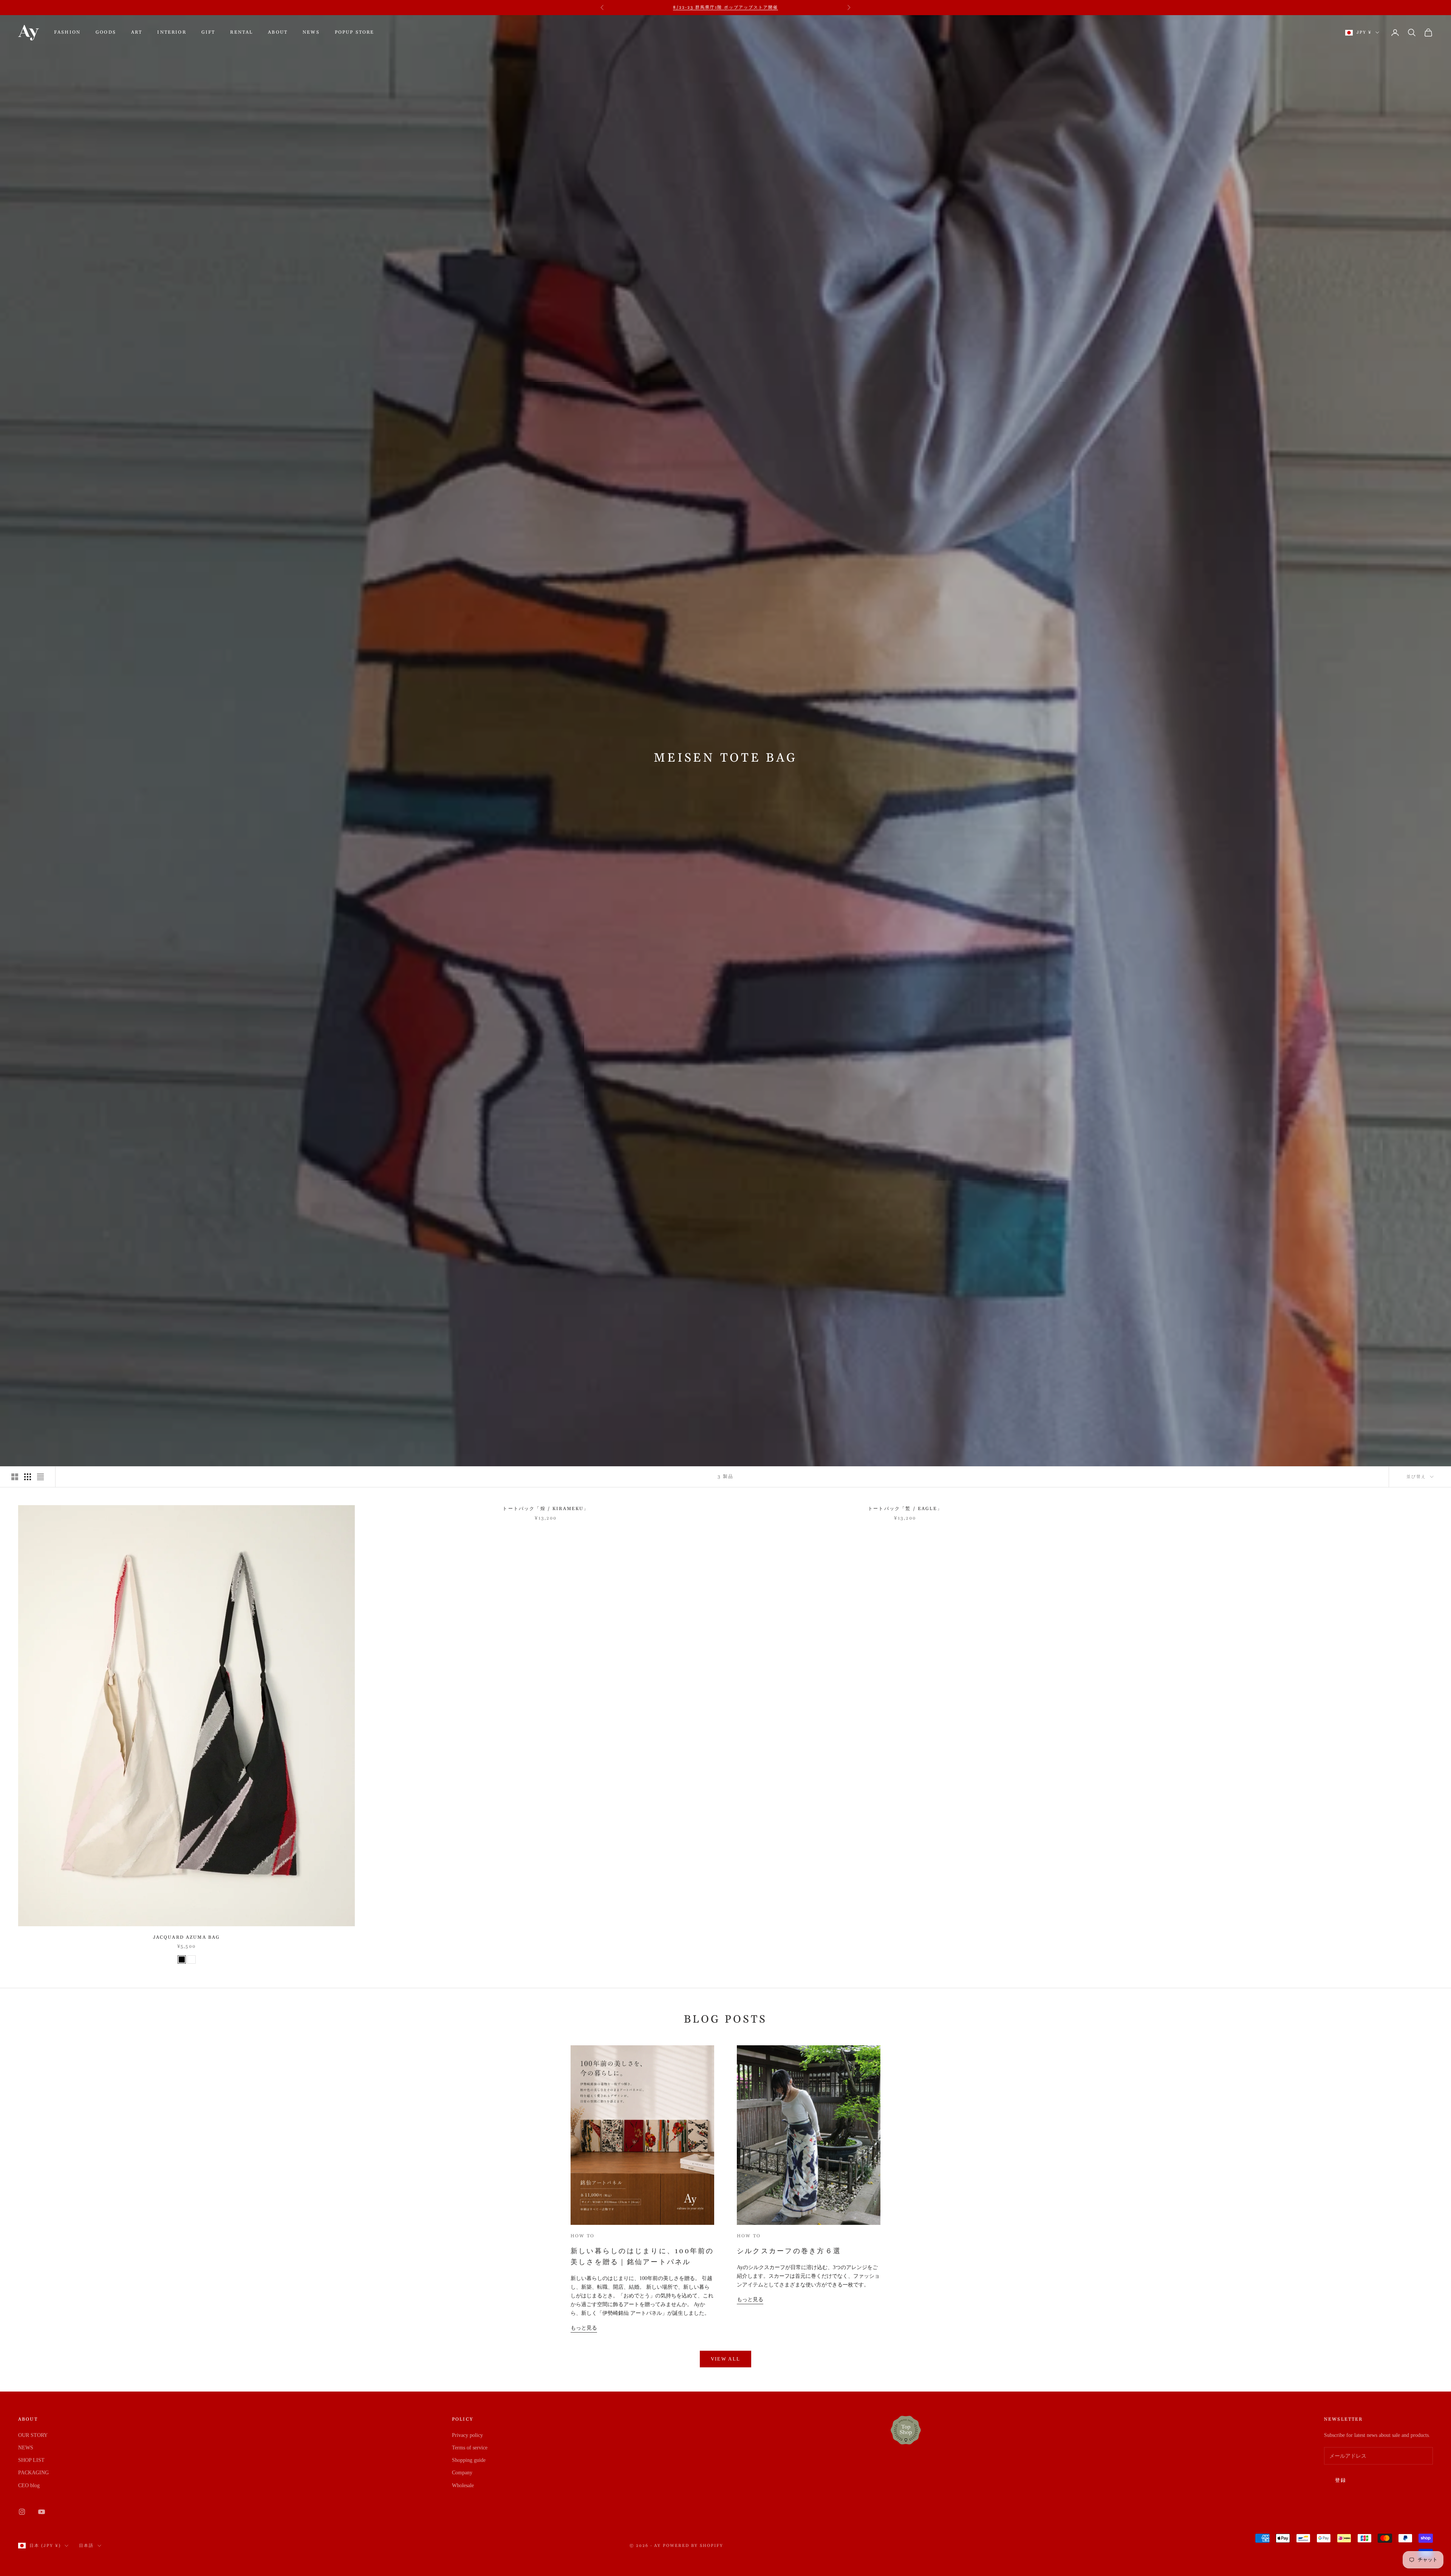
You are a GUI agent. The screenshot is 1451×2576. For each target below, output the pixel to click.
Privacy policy (467, 2435)
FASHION (67, 32)
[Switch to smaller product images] (28, 1477)
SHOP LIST (31, 2460)
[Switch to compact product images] (40, 1477)
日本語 (86, 2546)
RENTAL (241, 32)
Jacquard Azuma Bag (187, 1937)
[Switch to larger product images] (15, 1477)
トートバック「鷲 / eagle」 (905, 1509)
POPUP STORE (355, 32)
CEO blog (29, 2485)
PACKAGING (33, 2473)
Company (462, 2473)
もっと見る (584, 2328)
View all (726, 2359)
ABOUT (278, 32)
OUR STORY (33, 2435)
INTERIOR (172, 32)
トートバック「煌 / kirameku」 (546, 1509)
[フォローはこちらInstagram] (22, 2512)
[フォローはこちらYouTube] (42, 2512)
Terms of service (470, 2448)
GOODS (106, 32)
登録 (1341, 2480)
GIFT (208, 32)
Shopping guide (469, 2460)
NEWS (311, 32)
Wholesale (463, 2485)
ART (137, 32)
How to (582, 2236)
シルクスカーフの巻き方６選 (789, 2251)
